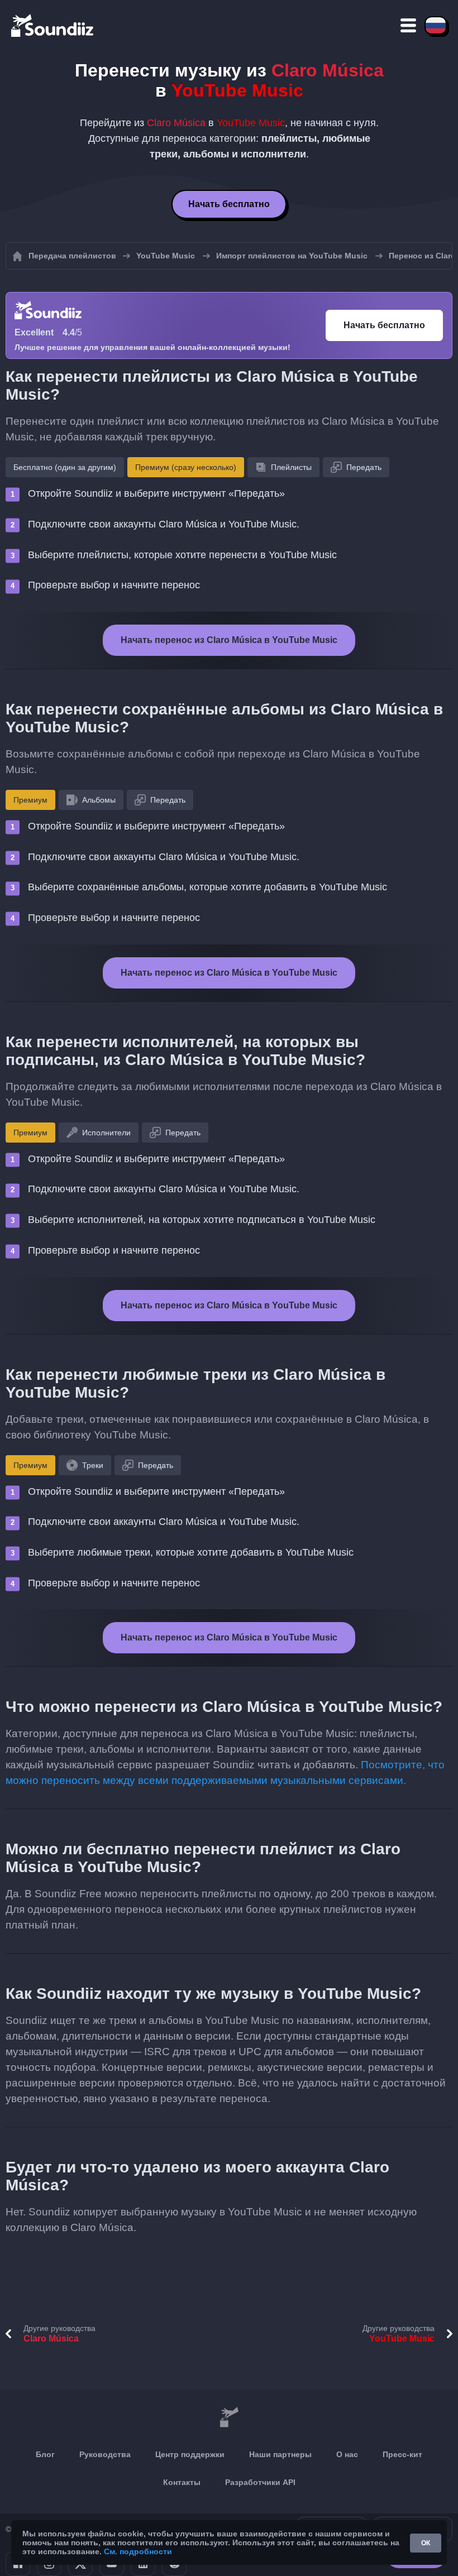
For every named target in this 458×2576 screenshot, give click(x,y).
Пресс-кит (402, 2454)
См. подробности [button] (138, 2551)
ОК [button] (426, 2543)
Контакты (182, 2482)
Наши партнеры (280, 2454)
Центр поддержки (190, 2454)
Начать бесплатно (229, 204)
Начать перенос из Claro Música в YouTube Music (229, 640)
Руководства (105, 2454)
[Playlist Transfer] (53, 25)
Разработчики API (260, 2482)
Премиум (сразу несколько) (186, 467)
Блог (45, 2454)
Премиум (30, 800)
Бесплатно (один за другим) (65, 467)
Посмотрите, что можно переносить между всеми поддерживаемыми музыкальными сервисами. (225, 1773)
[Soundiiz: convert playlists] (229, 2417)
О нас (347, 2454)
